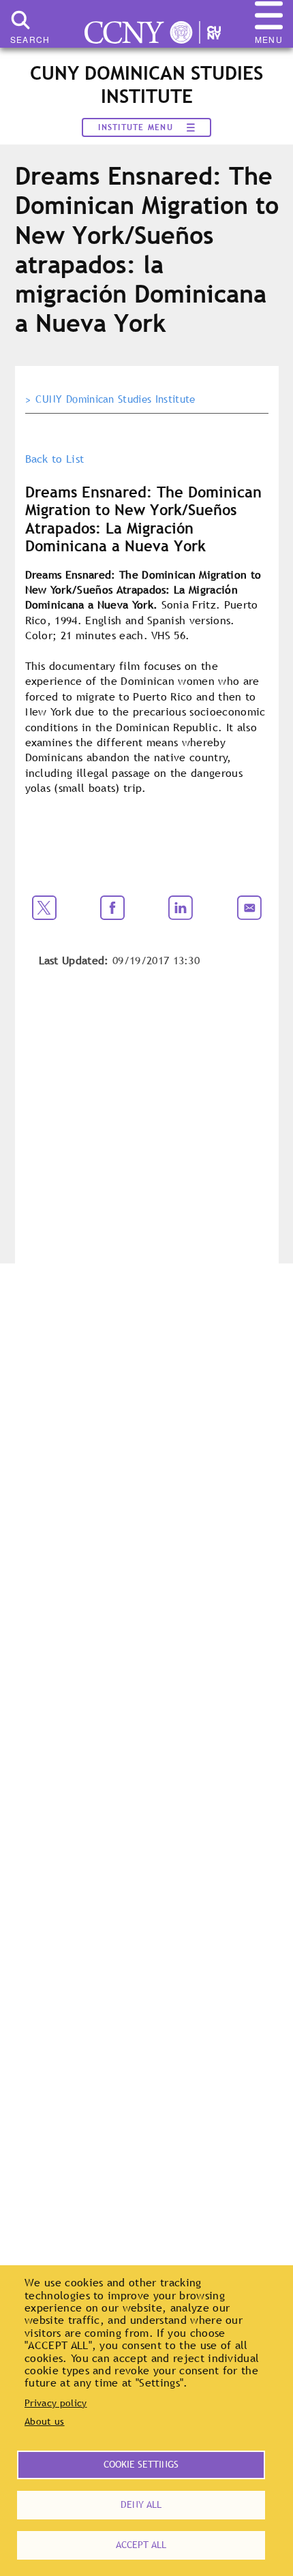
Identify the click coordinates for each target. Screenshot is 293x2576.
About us (45, 2421)
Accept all (141, 2545)
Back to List (55, 459)
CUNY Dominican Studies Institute (115, 399)
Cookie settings (141, 2464)
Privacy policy (56, 2403)
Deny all (141, 2504)
